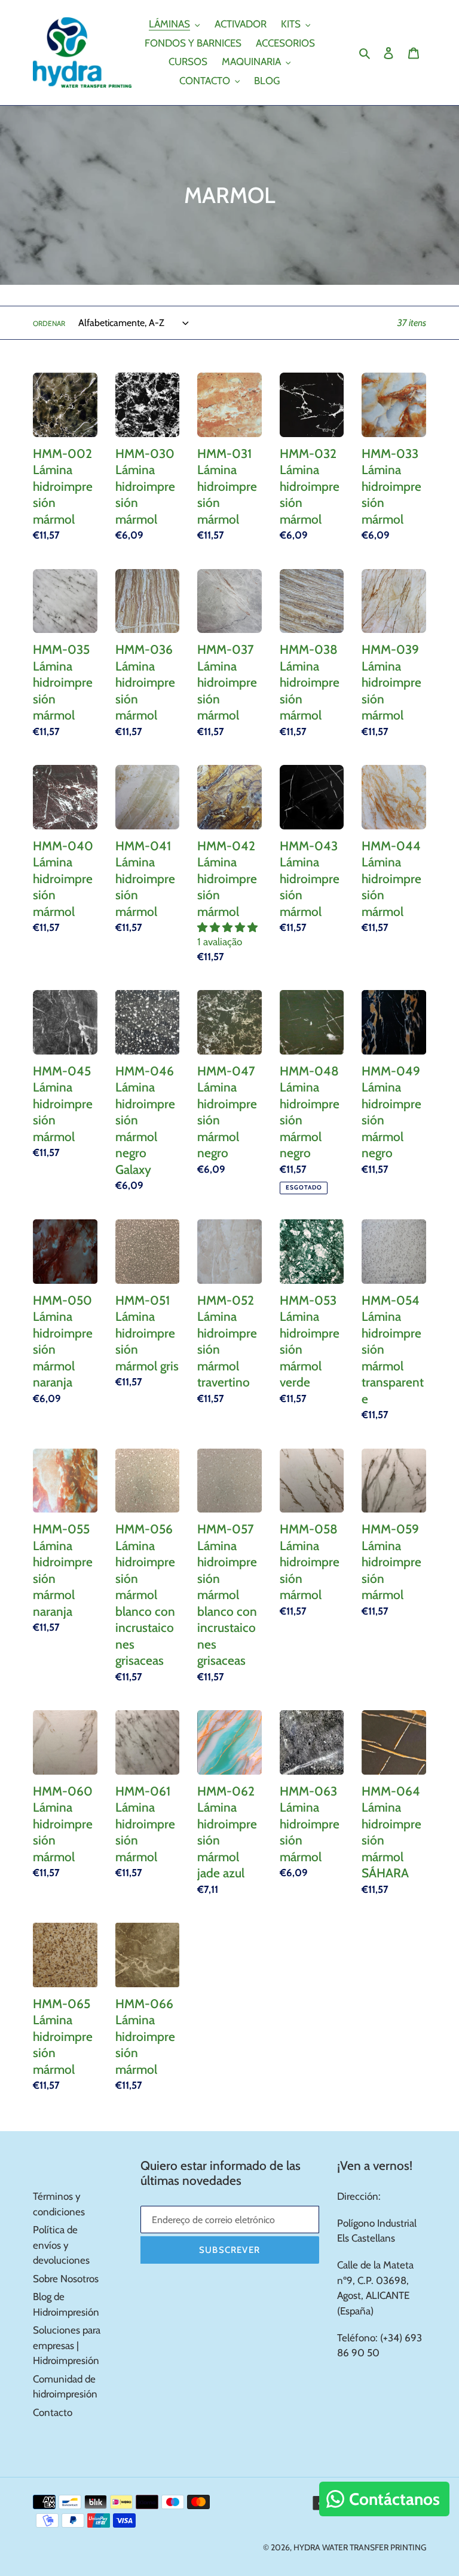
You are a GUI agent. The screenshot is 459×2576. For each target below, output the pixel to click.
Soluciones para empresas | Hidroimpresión (67, 2345)
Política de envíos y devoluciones (61, 2245)
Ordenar (49, 323)
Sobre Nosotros (66, 2279)
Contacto (53, 2412)
